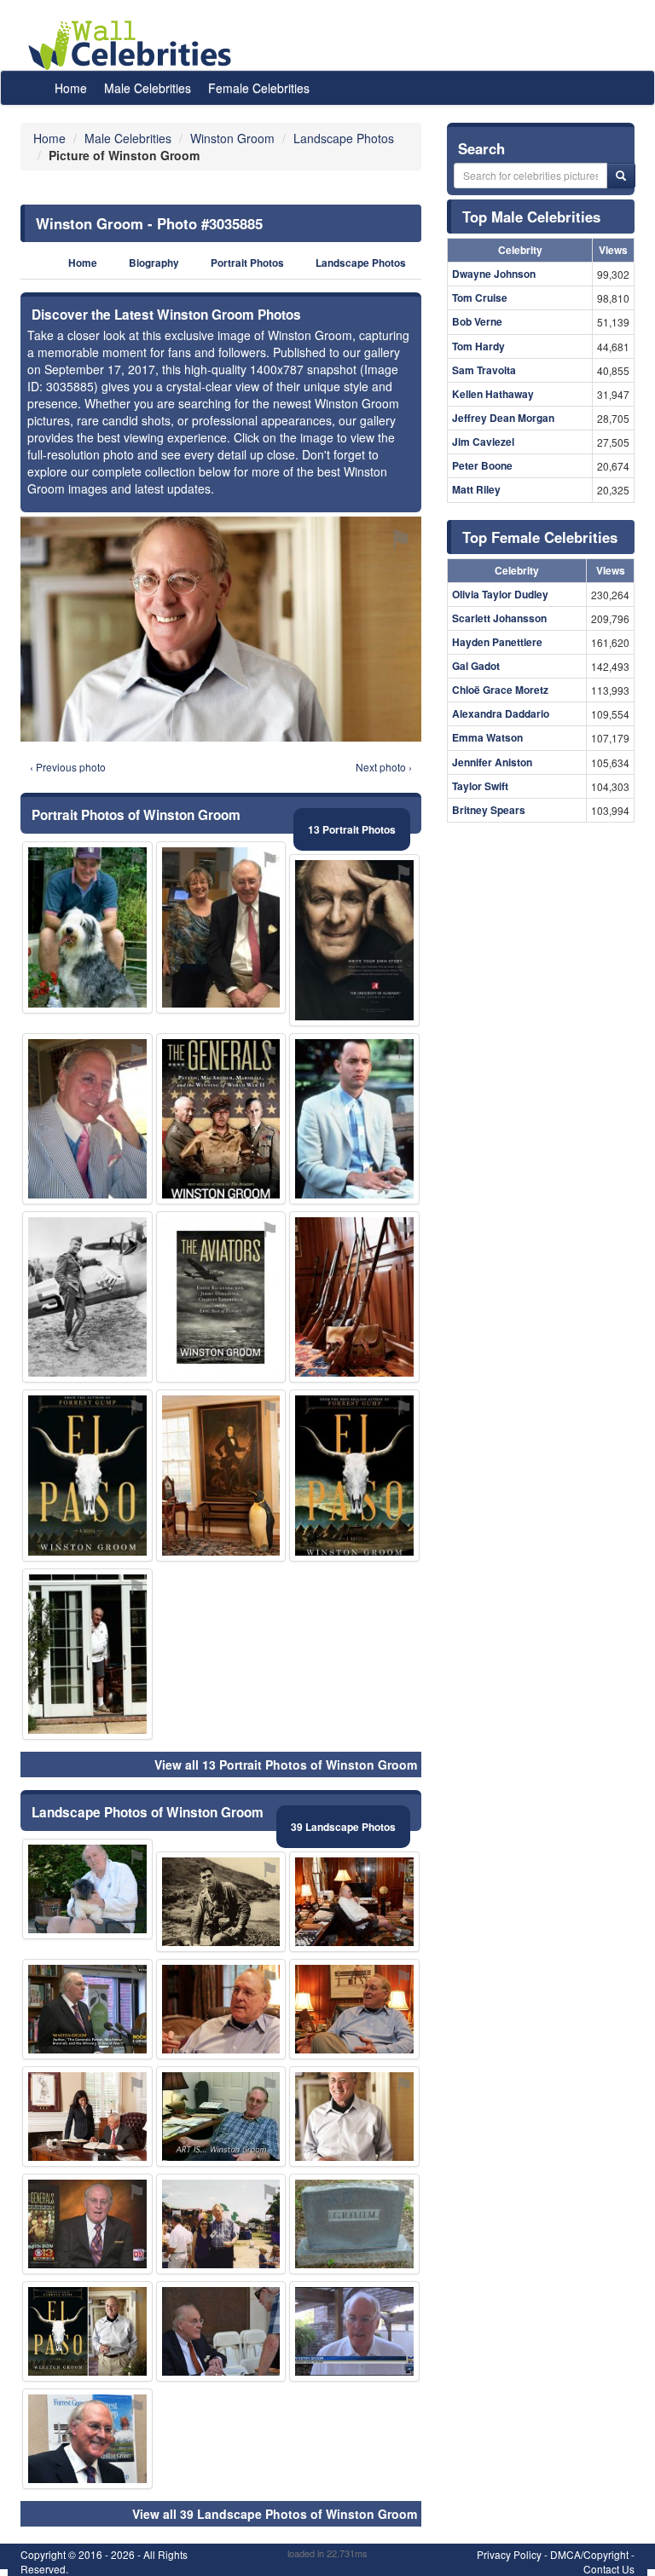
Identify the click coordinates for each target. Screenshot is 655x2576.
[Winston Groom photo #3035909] (221, 1902)
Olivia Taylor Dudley (500, 594)
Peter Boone (482, 465)
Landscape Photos (361, 263)
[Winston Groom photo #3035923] (354, 1475)
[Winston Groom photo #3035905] (87, 1654)
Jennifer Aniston (492, 762)
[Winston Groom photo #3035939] (354, 1297)
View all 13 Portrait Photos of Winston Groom (286, 1765)
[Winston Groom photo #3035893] (354, 2331)
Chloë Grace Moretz (500, 690)
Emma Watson (487, 737)
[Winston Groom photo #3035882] (354, 2117)
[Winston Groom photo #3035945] (87, 1475)
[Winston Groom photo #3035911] (221, 1119)
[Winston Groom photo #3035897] (87, 1889)
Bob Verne (477, 321)
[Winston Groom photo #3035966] (221, 1297)
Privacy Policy (509, 2554)
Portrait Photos (247, 263)
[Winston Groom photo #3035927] (221, 927)
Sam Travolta (484, 370)
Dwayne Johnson (494, 274)
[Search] (621, 176)
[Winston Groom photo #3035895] (87, 927)
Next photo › (384, 767)
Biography (154, 263)
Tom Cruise (480, 297)
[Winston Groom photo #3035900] (221, 2331)
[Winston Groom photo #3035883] (354, 2009)
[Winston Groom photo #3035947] (221, 1475)
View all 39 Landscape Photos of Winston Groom (275, 2514)
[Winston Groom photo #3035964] (354, 1119)
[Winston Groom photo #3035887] (221, 2009)
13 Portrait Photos (352, 829)
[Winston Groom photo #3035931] (221, 2117)
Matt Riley (476, 489)
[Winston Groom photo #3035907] (87, 2117)
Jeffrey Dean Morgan (503, 418)
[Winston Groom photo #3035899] (87, 1119)
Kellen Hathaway (493, 394)
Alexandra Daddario (501, 713)
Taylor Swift (480, 786)
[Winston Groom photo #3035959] (354, 2224)
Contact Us (609, 2569)
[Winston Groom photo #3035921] (221, 2224)
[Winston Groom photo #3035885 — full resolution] (221, 629)
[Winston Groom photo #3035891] (87, 2331)
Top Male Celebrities (531, 217)
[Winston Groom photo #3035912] (87, 2439)
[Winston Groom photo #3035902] (87, 2224)
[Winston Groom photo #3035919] (87, 1297)
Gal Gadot (476, 666)
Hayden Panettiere (497, 642)
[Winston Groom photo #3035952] (87, 2009)
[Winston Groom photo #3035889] (354, 1902)
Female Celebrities (259, 88)
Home (71, 88)
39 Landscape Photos (343, 1827)
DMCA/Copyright (589, 2554)
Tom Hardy (478, 346)
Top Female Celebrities (540, 537)
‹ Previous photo (68, 767)
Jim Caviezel (483, 442)
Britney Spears (489, 810)
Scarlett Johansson (499, 618)
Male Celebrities (148, 88)
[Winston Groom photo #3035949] (354, 940)
